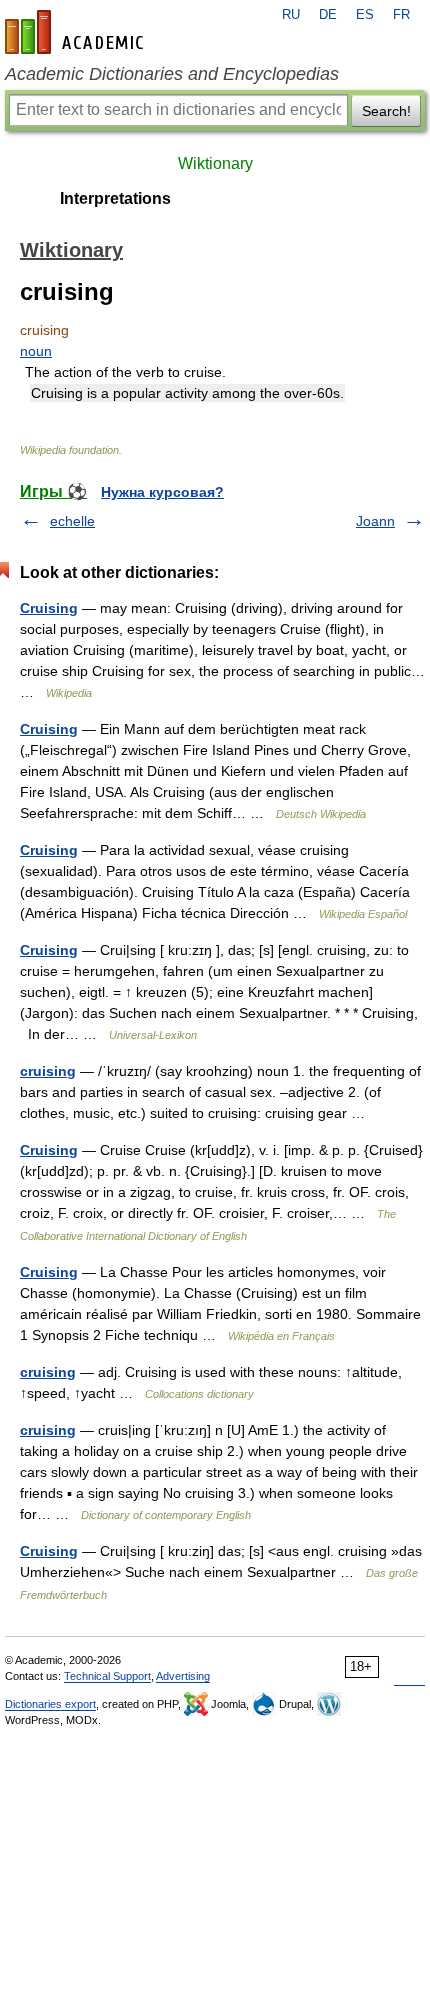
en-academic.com (77, 32)
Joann (375, 521)
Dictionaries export (50, 1704)
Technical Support (107, 1676)
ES (365, 15)
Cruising (49, 608)
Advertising (183, 1676)
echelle (72, 521)
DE (328, 15)
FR (401, 15)
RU (291, 15)
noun (36, 351)
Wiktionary (215, 163)
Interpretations (115, 198)
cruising (48, 1071)
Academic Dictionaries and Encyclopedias (172, 74)
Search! (386, 111)
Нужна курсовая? (162, 492)
